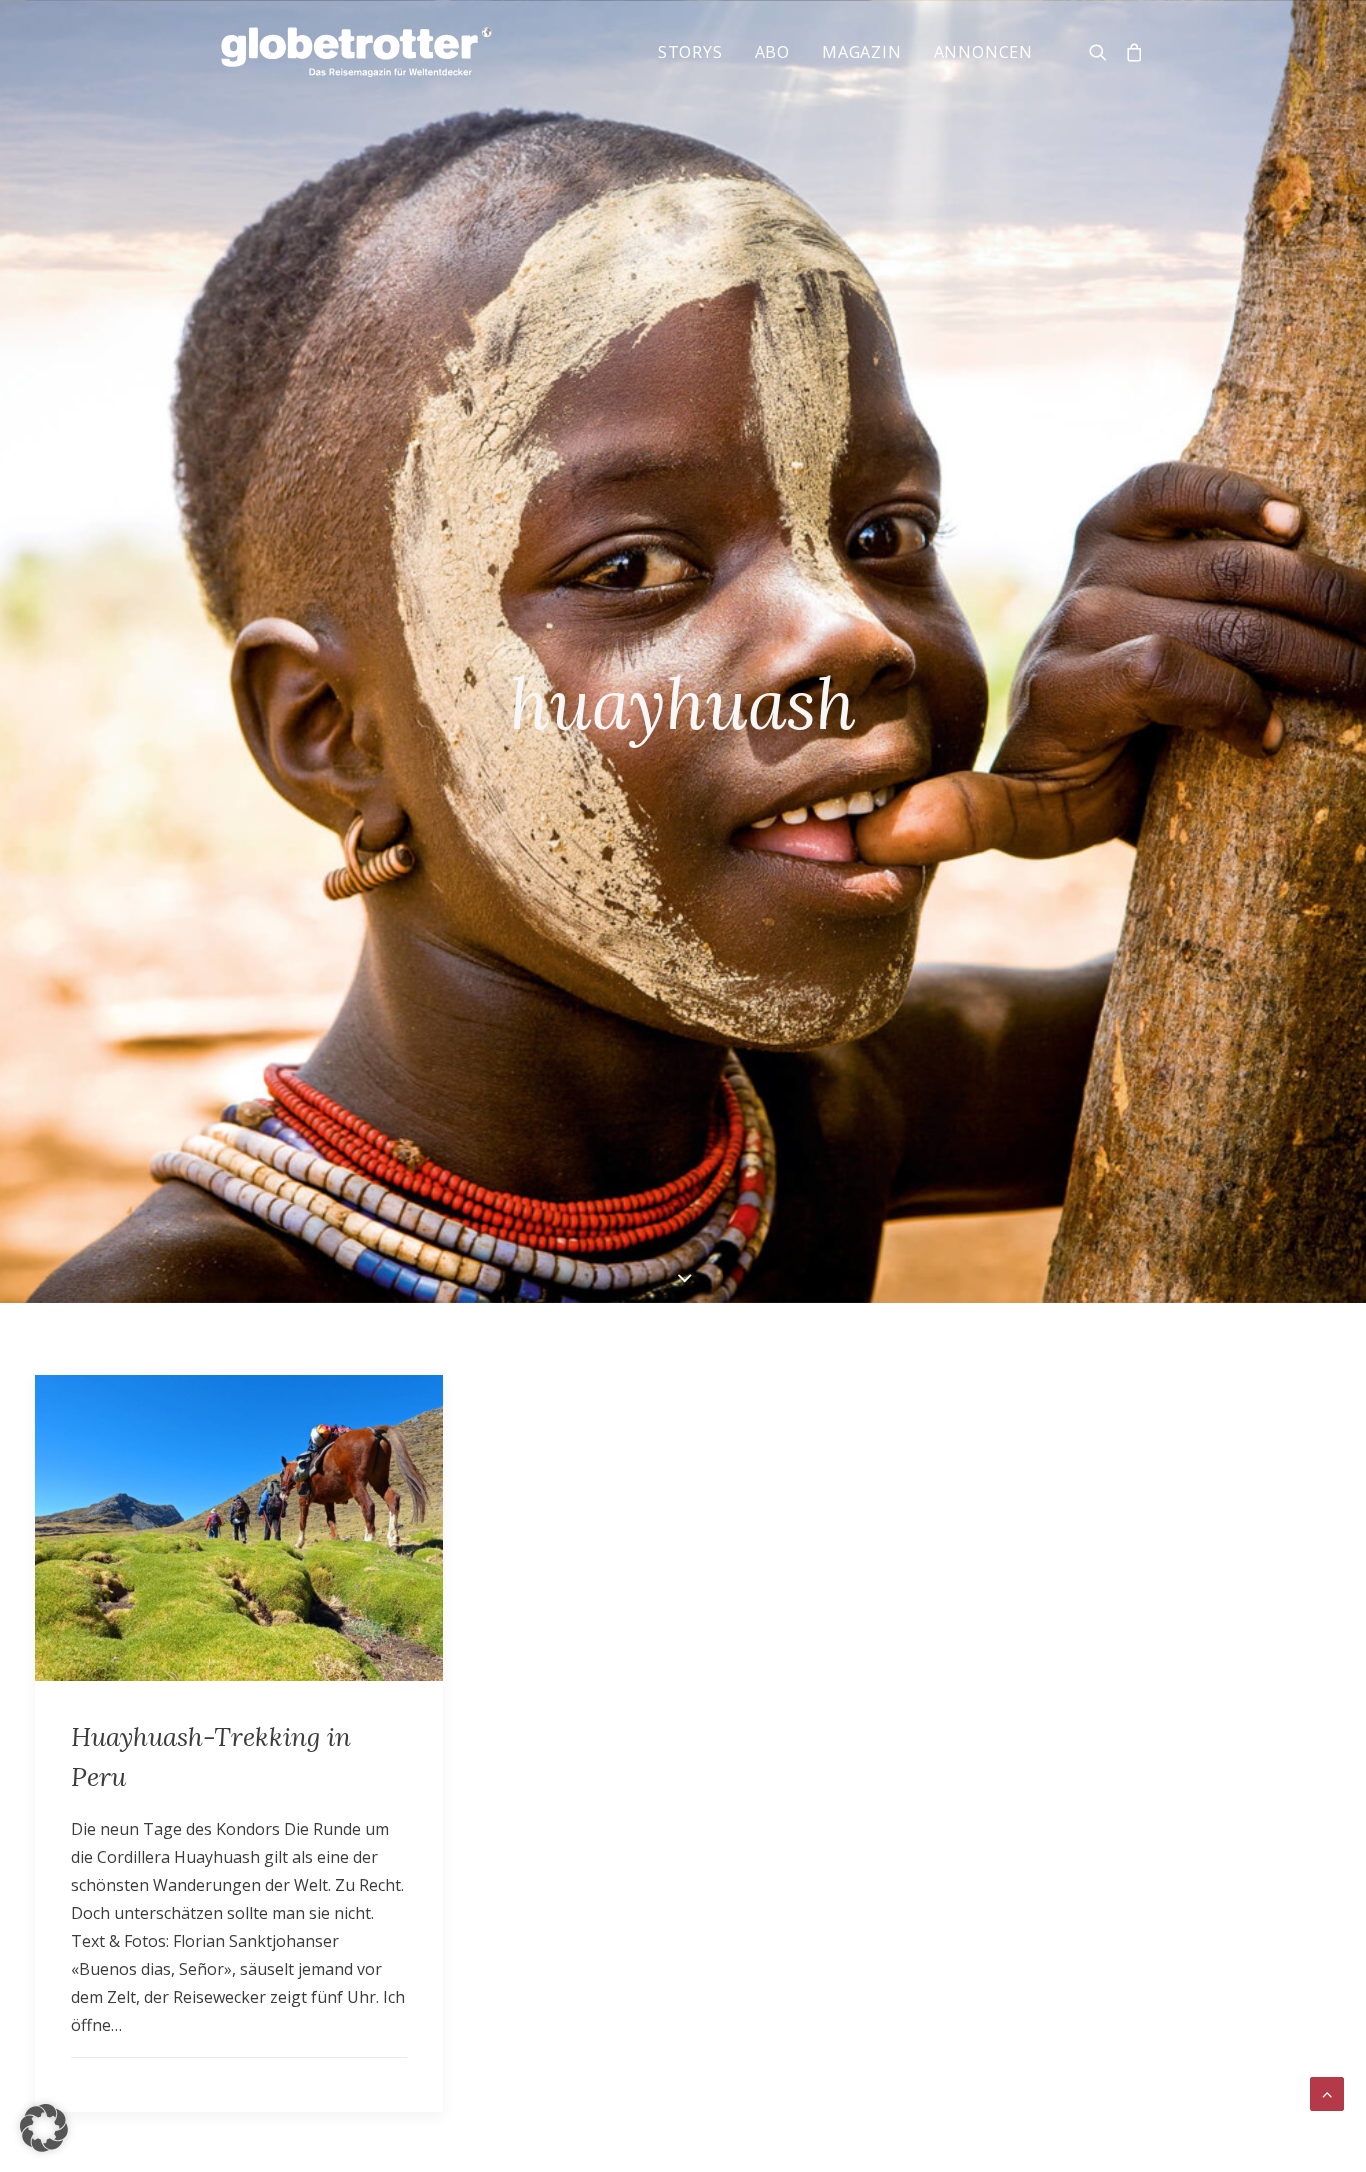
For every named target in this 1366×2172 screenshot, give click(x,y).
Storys (690, 52)
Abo (772, 52)
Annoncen (983, 52)
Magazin (862, 52)
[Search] (1102, 52)
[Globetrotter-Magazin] (356, 52)
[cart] (1130, 52)
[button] (44, 2128)
